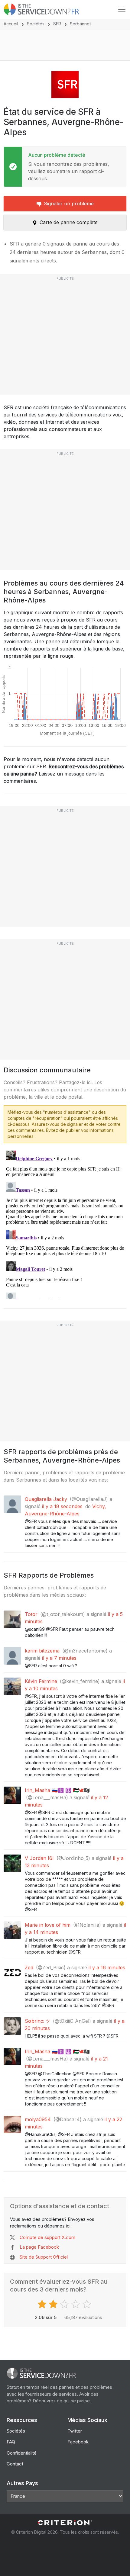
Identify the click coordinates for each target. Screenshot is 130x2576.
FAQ (11, 2442)
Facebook (78, 2442)
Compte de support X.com (47, 2237)
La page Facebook (39, 2247)
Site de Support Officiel (44, 2257)
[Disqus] (65, 1224)
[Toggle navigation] (122, 9)
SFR (57, 24)
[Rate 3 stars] (65, 2304)
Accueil (11, 24)
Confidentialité (22, 2453)
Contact (15, 2464)
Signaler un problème (69, 204)
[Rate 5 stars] (88, 2304)
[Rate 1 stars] (43, 2304)
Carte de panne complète (69, 222)
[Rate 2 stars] (54, 2304)
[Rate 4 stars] (76, 2304)
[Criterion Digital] (65, 2523)
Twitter (75, 2431)
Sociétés (36, 24)
